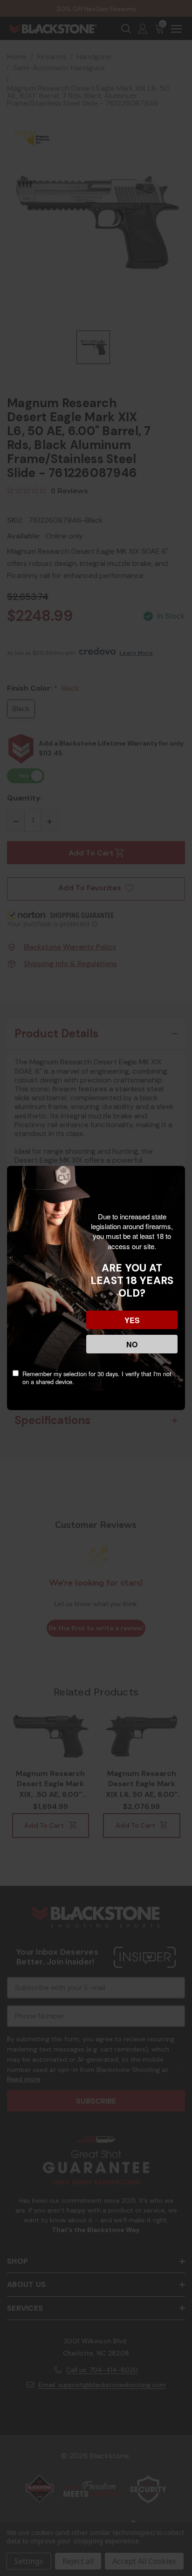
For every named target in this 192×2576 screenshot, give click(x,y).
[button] (9, 2506)
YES (132, 1320)
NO (132, 1344)
